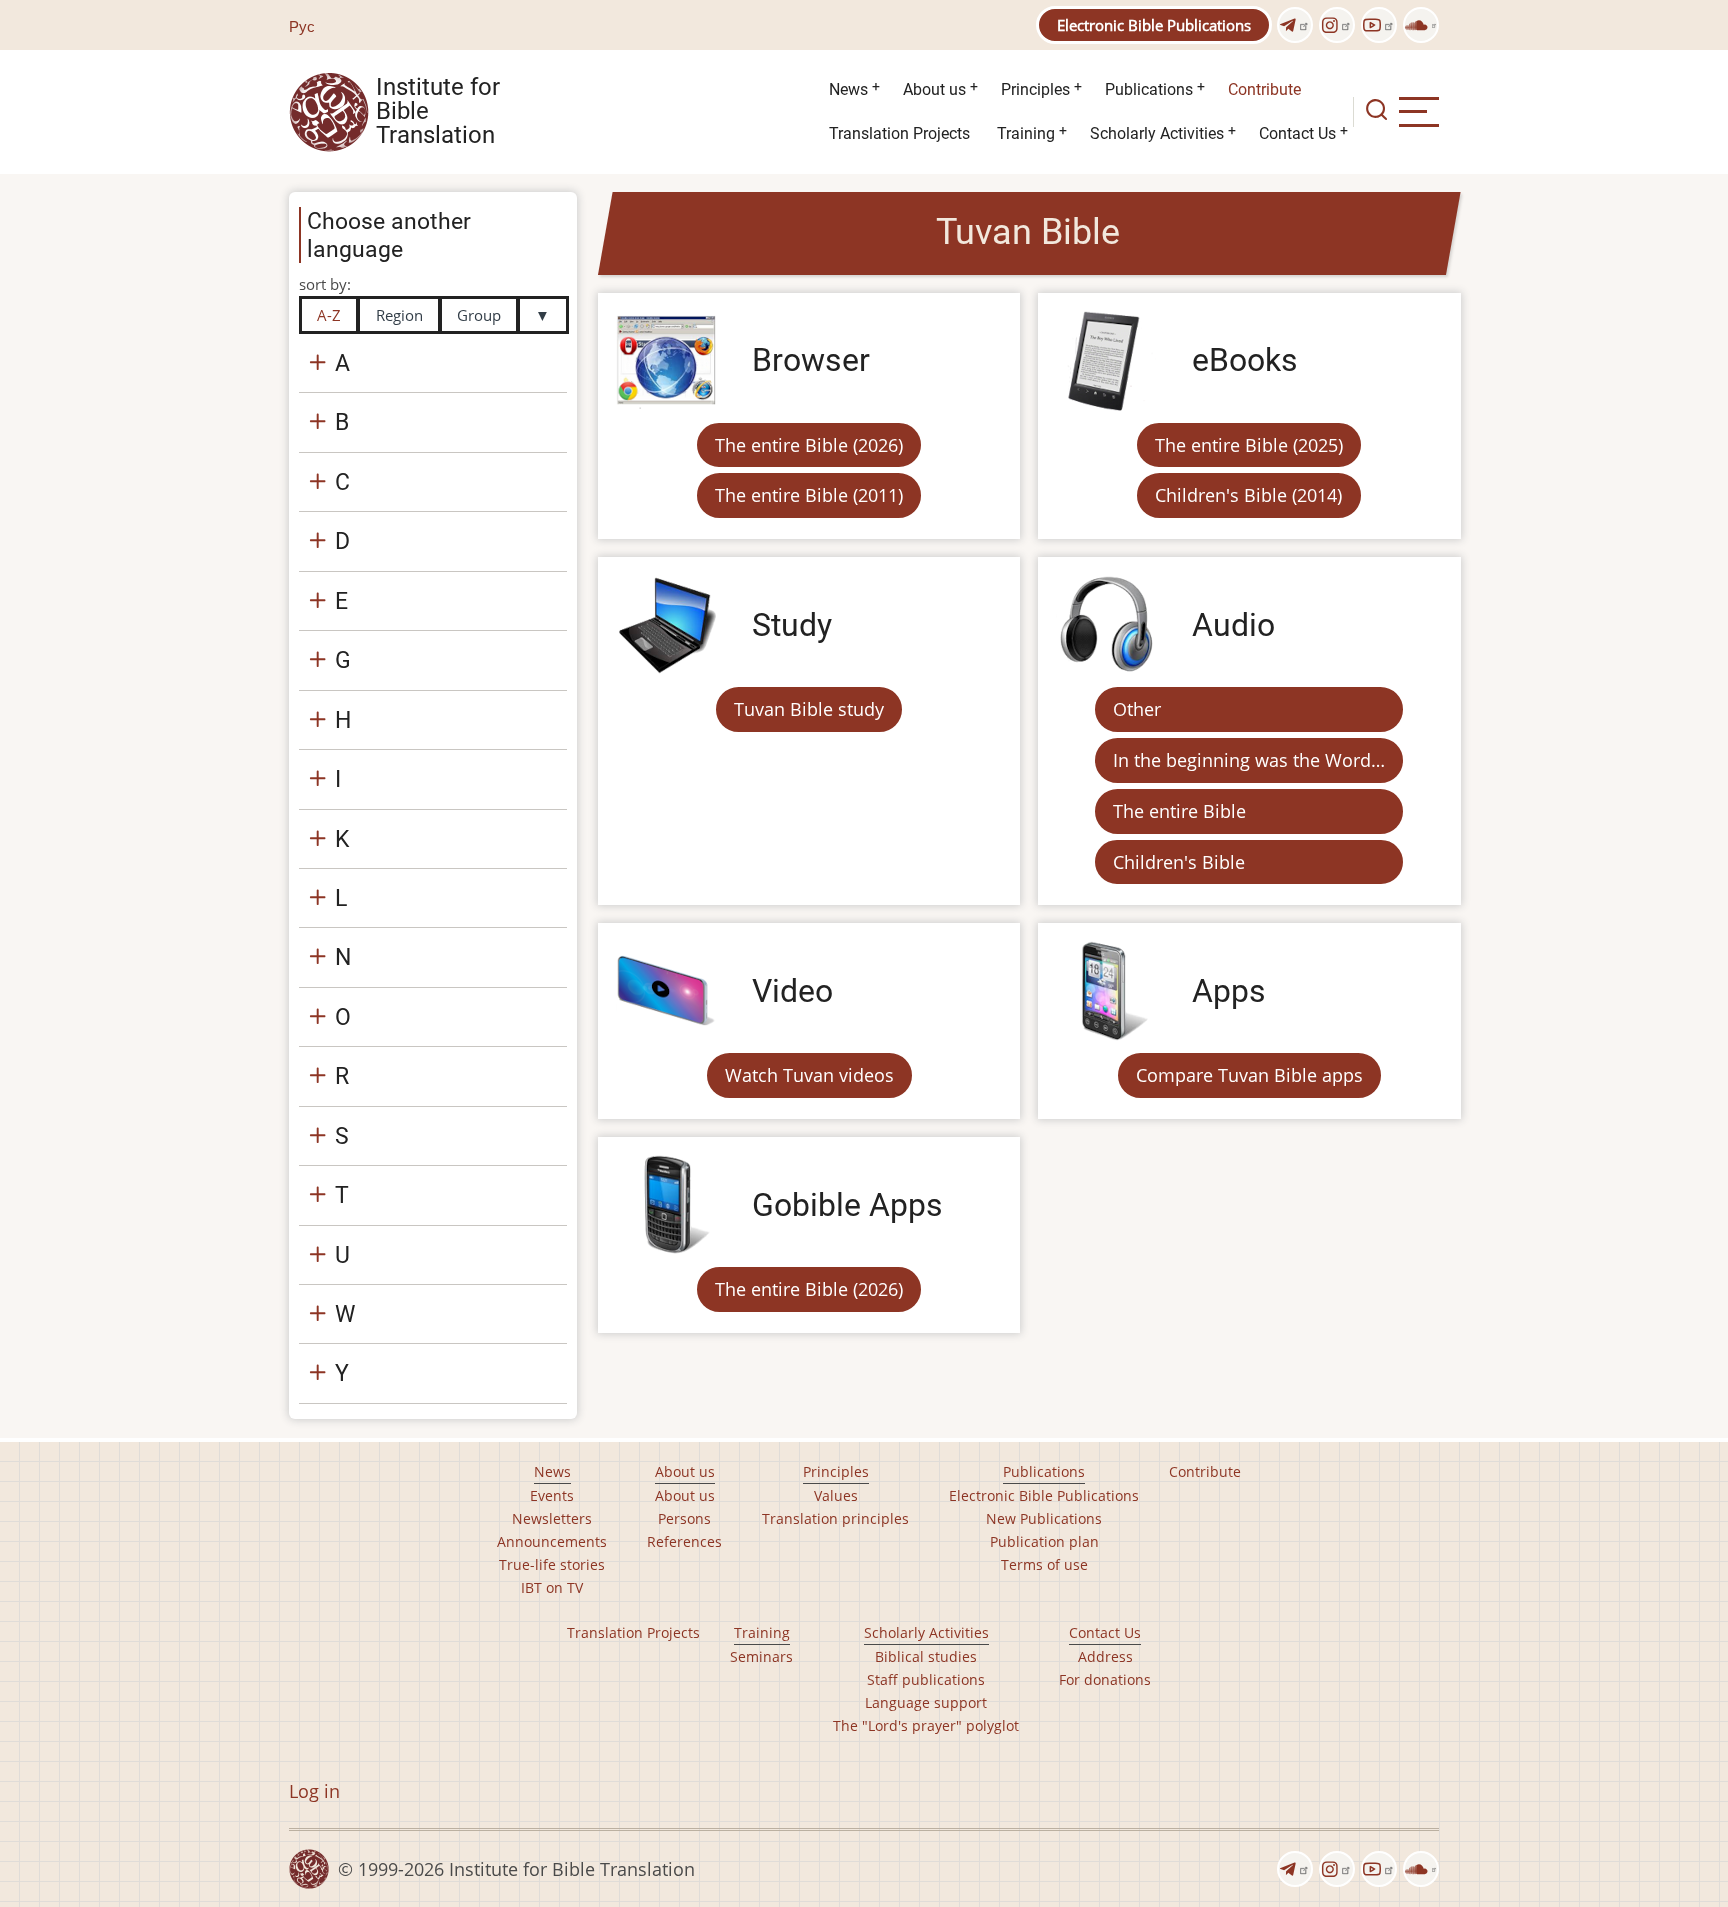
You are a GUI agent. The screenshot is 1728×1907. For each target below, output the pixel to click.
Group (479, 315)
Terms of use (1044, 1564)
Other (1137, 709)
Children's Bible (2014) (1248, 495)
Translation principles (835, 1518)
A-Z (329, 315)
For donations (1105, 1679)
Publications (1149, 89)
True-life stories (552, 1564)
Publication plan (1044, 1541)
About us (934, 89)
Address (1105, 1656)
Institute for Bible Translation (438, 112)
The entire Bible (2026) (809, 445)
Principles (1035, 89)
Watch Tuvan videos (809, 1075)
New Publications (1044, 1518)
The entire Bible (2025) (1249, 445)
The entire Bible (1179, 811)
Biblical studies (926, 1656)
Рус (302, 26)
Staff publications (926, 1679)
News (848, 89)
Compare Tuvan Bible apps (1249, 1075)
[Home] (329, 110)
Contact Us (1297, 133)
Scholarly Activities (1157, 133)
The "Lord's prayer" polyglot (926, 1725)
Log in (314, 1791)
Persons (684, 1518)
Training (1026, 133)
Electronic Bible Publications (1154, 25)
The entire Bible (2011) (809, 495)
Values (836, 1495)
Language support (926, 1702)
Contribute (1264, 89)
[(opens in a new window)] (1295, 25)
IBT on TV (552, 1587)
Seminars (761, 1656)
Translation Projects (899, 133)
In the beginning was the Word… (1249, 760)
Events (552, 1495)
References (684, 1541)
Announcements (552, 1541)
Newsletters (552, 1518)
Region (399, 315)
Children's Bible (1179, 862)
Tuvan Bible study (809, 709)
